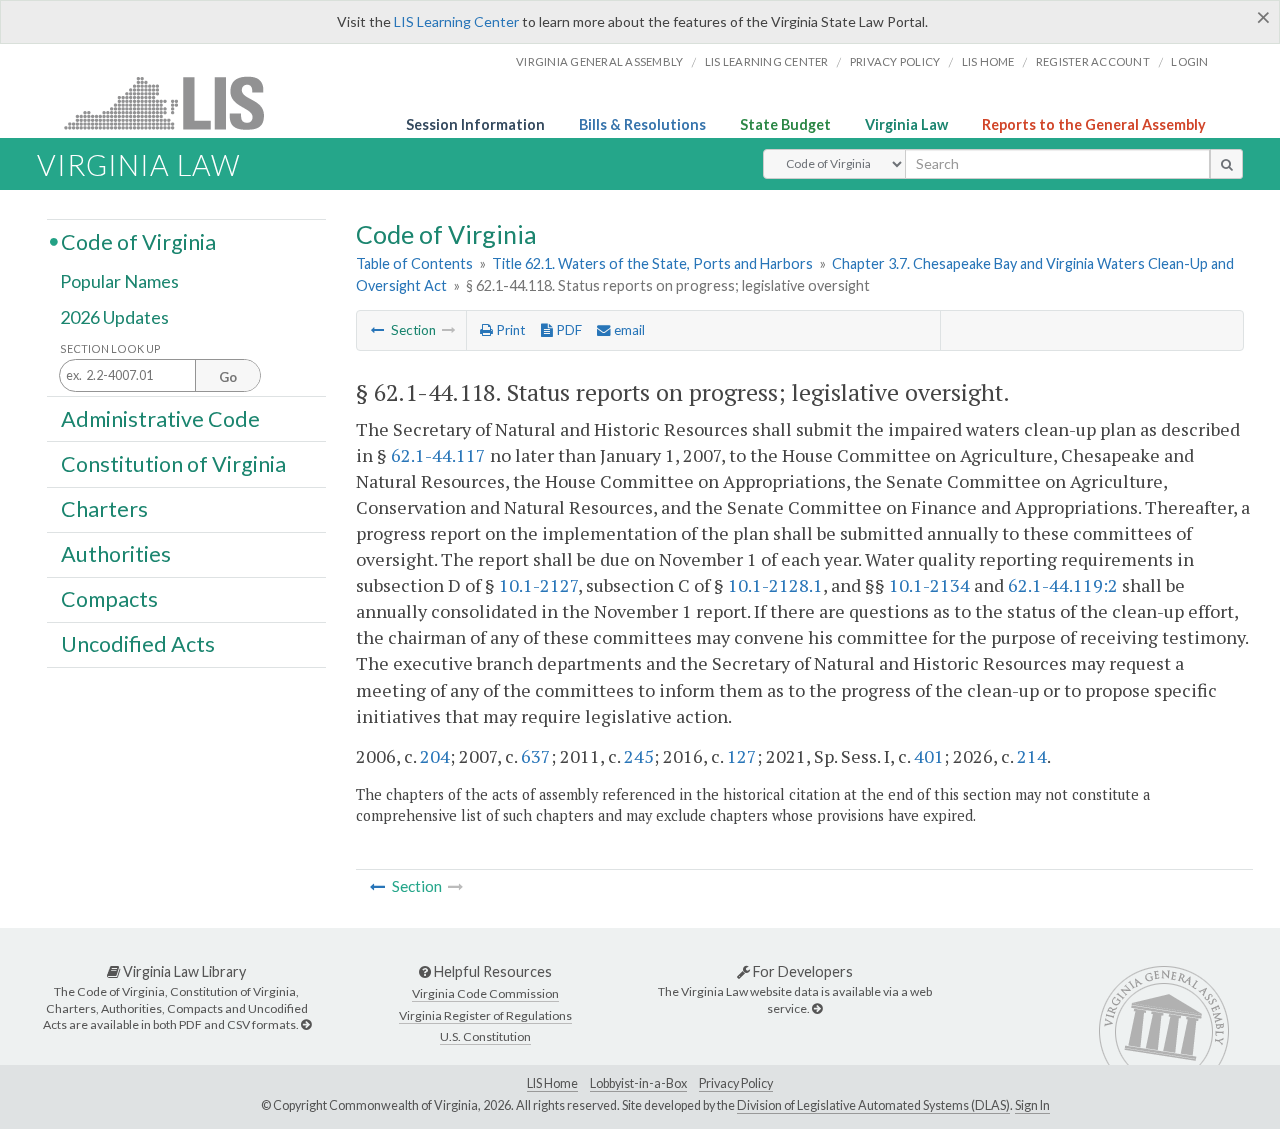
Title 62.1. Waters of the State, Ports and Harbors (652, 263)
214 (1032, 756)
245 (639, 756)
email (628, 330)
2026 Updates (114, 317)
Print (509, 330)
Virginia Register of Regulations (485, 1015)
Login (1189, 61)
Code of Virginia (138, 241)
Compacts (109, 599)
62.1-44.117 (438, 455)
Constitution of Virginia (173, 463)
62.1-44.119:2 (1063, 585)
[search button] (1226, 164)
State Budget (785, 124)
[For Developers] (817, 1008)
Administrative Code (160, 418)
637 (536, 756)
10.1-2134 (929, 585)
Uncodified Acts (138, 644)
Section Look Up (110, 348)
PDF (567, 330)
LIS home (988, 61)
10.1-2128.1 (775, 585)
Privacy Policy (895, 61)
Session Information (475, 124)
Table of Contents (414, 263)
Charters (104, 509)
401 (929, 756)
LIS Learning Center (456, 21)
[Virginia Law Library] (306, 1024)
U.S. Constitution (485, 1036)
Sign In (1032, 1105)
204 (435, 756)
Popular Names (119, 282)
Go (228, 377)
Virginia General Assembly (599, 61)
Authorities (116, 554)
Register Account (1093, 61)
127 (742, 756)
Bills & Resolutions (642, 124)
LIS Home (552, 1083)
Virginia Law (906, 124)
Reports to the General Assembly (1094, 124)
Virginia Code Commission (485, 993)
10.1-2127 (538, 585)
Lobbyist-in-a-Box (638, 1083)
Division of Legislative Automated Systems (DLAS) (873, 1105)
